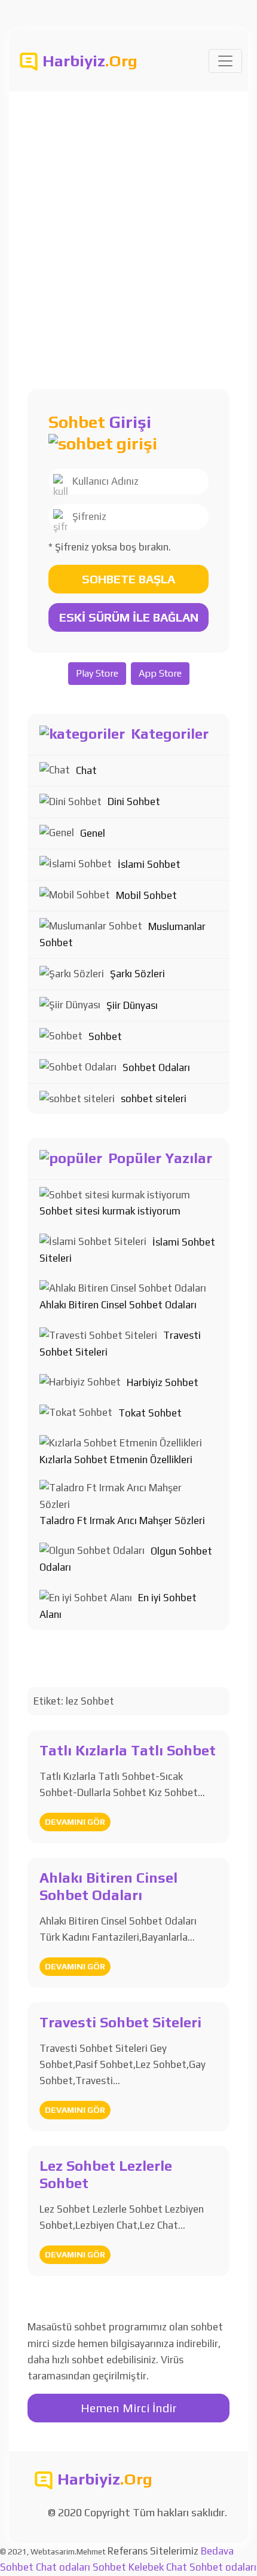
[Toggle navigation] (225, 61)
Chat (86, 770)
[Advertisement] (128, 226)
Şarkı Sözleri (137, 974)
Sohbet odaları (223, 2567)
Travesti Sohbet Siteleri (120, 2022)
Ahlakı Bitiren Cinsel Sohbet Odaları (118, 1305)
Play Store (97, 673)
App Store (160, 673)
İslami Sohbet (149, 864)
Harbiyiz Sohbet (163, 1382)
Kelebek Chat (158, 2567)
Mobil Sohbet (146, 895)
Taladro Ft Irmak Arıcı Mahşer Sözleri (122, 1520)
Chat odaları (63, 2567)
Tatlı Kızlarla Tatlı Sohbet (128, 1750)
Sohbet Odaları (156, 1067)
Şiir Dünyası (132, 1005)
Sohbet (105, 1036)
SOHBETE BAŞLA (128, 579)
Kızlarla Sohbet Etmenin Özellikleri (116, 1460)
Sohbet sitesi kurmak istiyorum (110, 1211)
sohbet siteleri (154, 1099)
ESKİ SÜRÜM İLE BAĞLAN (129, 617)
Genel (93, 833)
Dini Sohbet (134, 801)
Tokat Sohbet (150, 1413)
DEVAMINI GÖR (75, 1822)
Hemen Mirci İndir (129, 2408)
